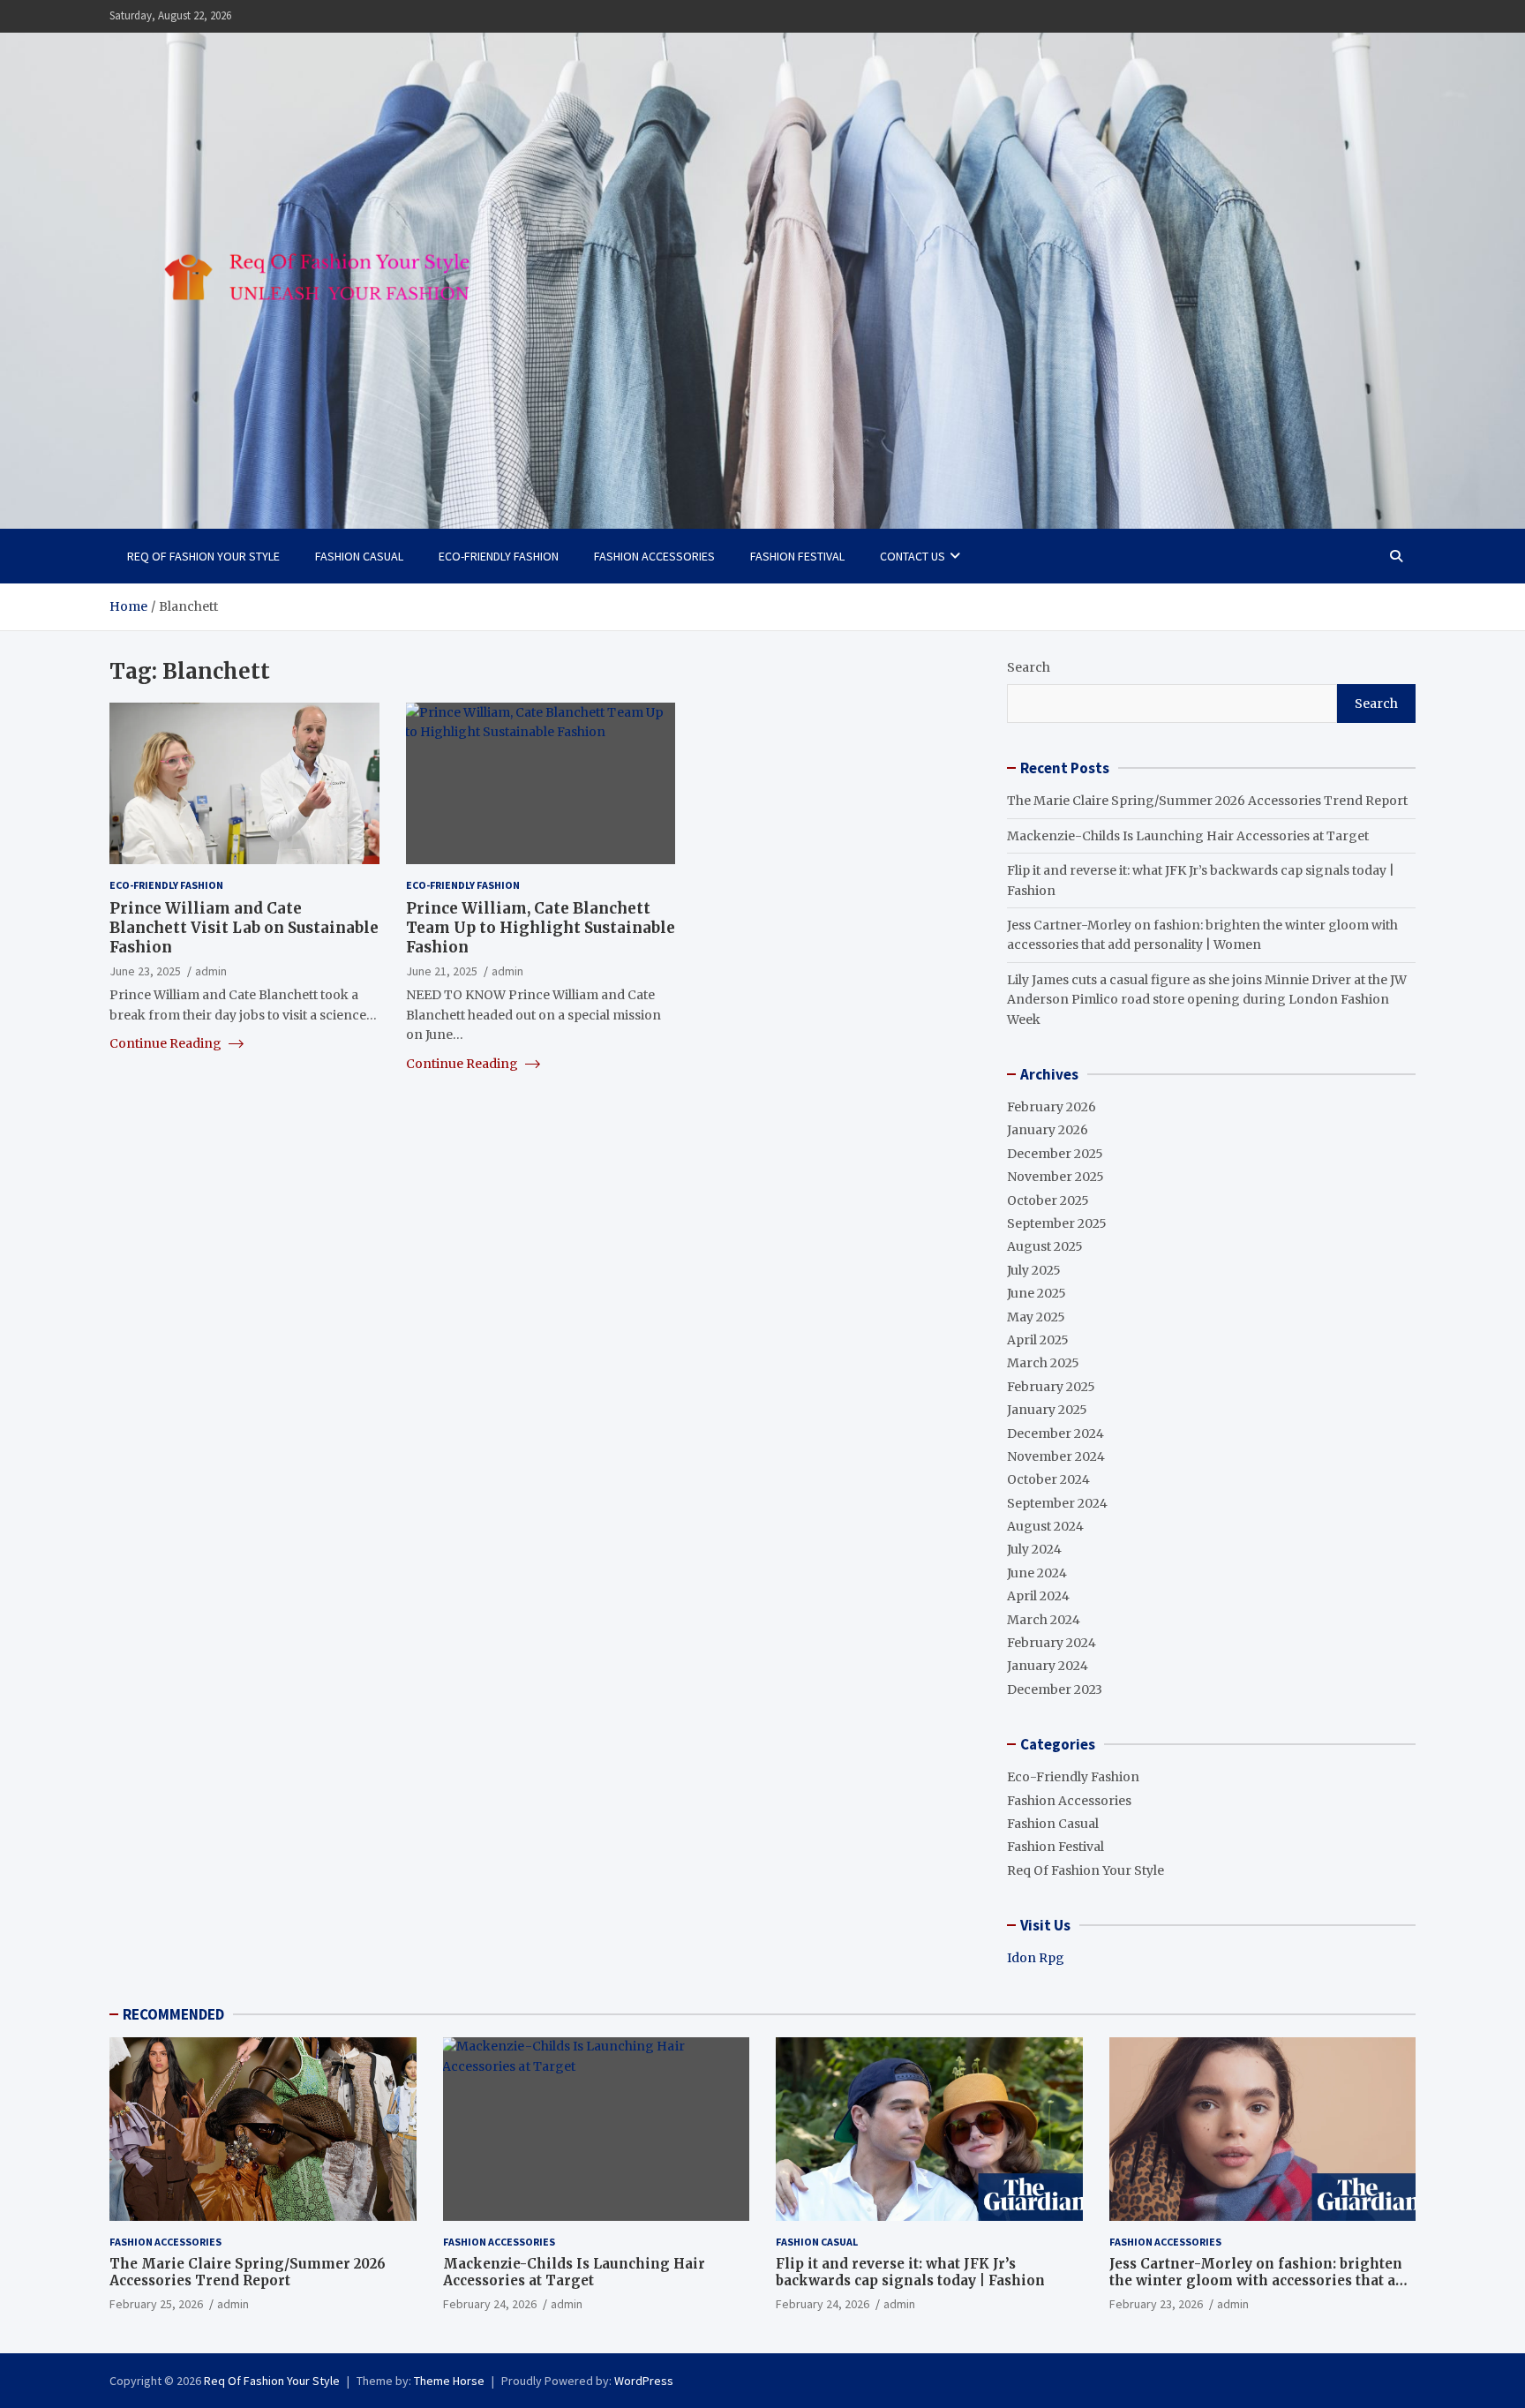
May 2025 (1036, 1317)
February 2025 (1051, 1387)
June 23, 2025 (145, 971)
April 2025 (1038, 1340)
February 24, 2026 (490, 2304)
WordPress (644, 2381)
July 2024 (1034, 1549)
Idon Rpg (1036, 1958)
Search (1029, 667)
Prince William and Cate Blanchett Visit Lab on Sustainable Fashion (244, 927)
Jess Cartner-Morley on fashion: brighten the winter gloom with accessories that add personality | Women (1261, 2281)
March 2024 (1044, 1620)
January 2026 (1048, 1130)
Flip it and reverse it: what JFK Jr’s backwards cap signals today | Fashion (910, 2273)
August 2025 (1045, 1246)
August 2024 (1045, 1526)
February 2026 (1052, 1107)
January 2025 (1047, 1410)
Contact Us (913, 556)
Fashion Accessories (654, 556)
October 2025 (1048, 1200)
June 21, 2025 (442, 971)
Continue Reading (167, 1043)
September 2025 (1057, 1223)
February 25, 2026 (156, 2304)
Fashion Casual (359, 556)
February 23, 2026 (1156, 2304)
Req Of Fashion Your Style (203, 556)
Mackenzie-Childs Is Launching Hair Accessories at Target (1188, 836)
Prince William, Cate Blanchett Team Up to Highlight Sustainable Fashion (541, 927)
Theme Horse (449, 2381)
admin (211, 971)
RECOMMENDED (173, 2014)
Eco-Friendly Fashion (499, 556)
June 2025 (1037, 1293)
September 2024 (1057, 1503)
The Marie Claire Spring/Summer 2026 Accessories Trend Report (1207, 801)
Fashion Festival (797, 556)
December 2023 (1055, 1689)
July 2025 (1034, 1270)
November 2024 (1056, 1456)
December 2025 (1055, 1154)
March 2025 (1043, 1363)
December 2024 (1055, 1434)
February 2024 (1052, 1643)
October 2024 (1048, 1479)
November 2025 (1055, 1177)
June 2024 (1037, 1573)
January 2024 (1048, 1666)
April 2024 (1038, 1596)
